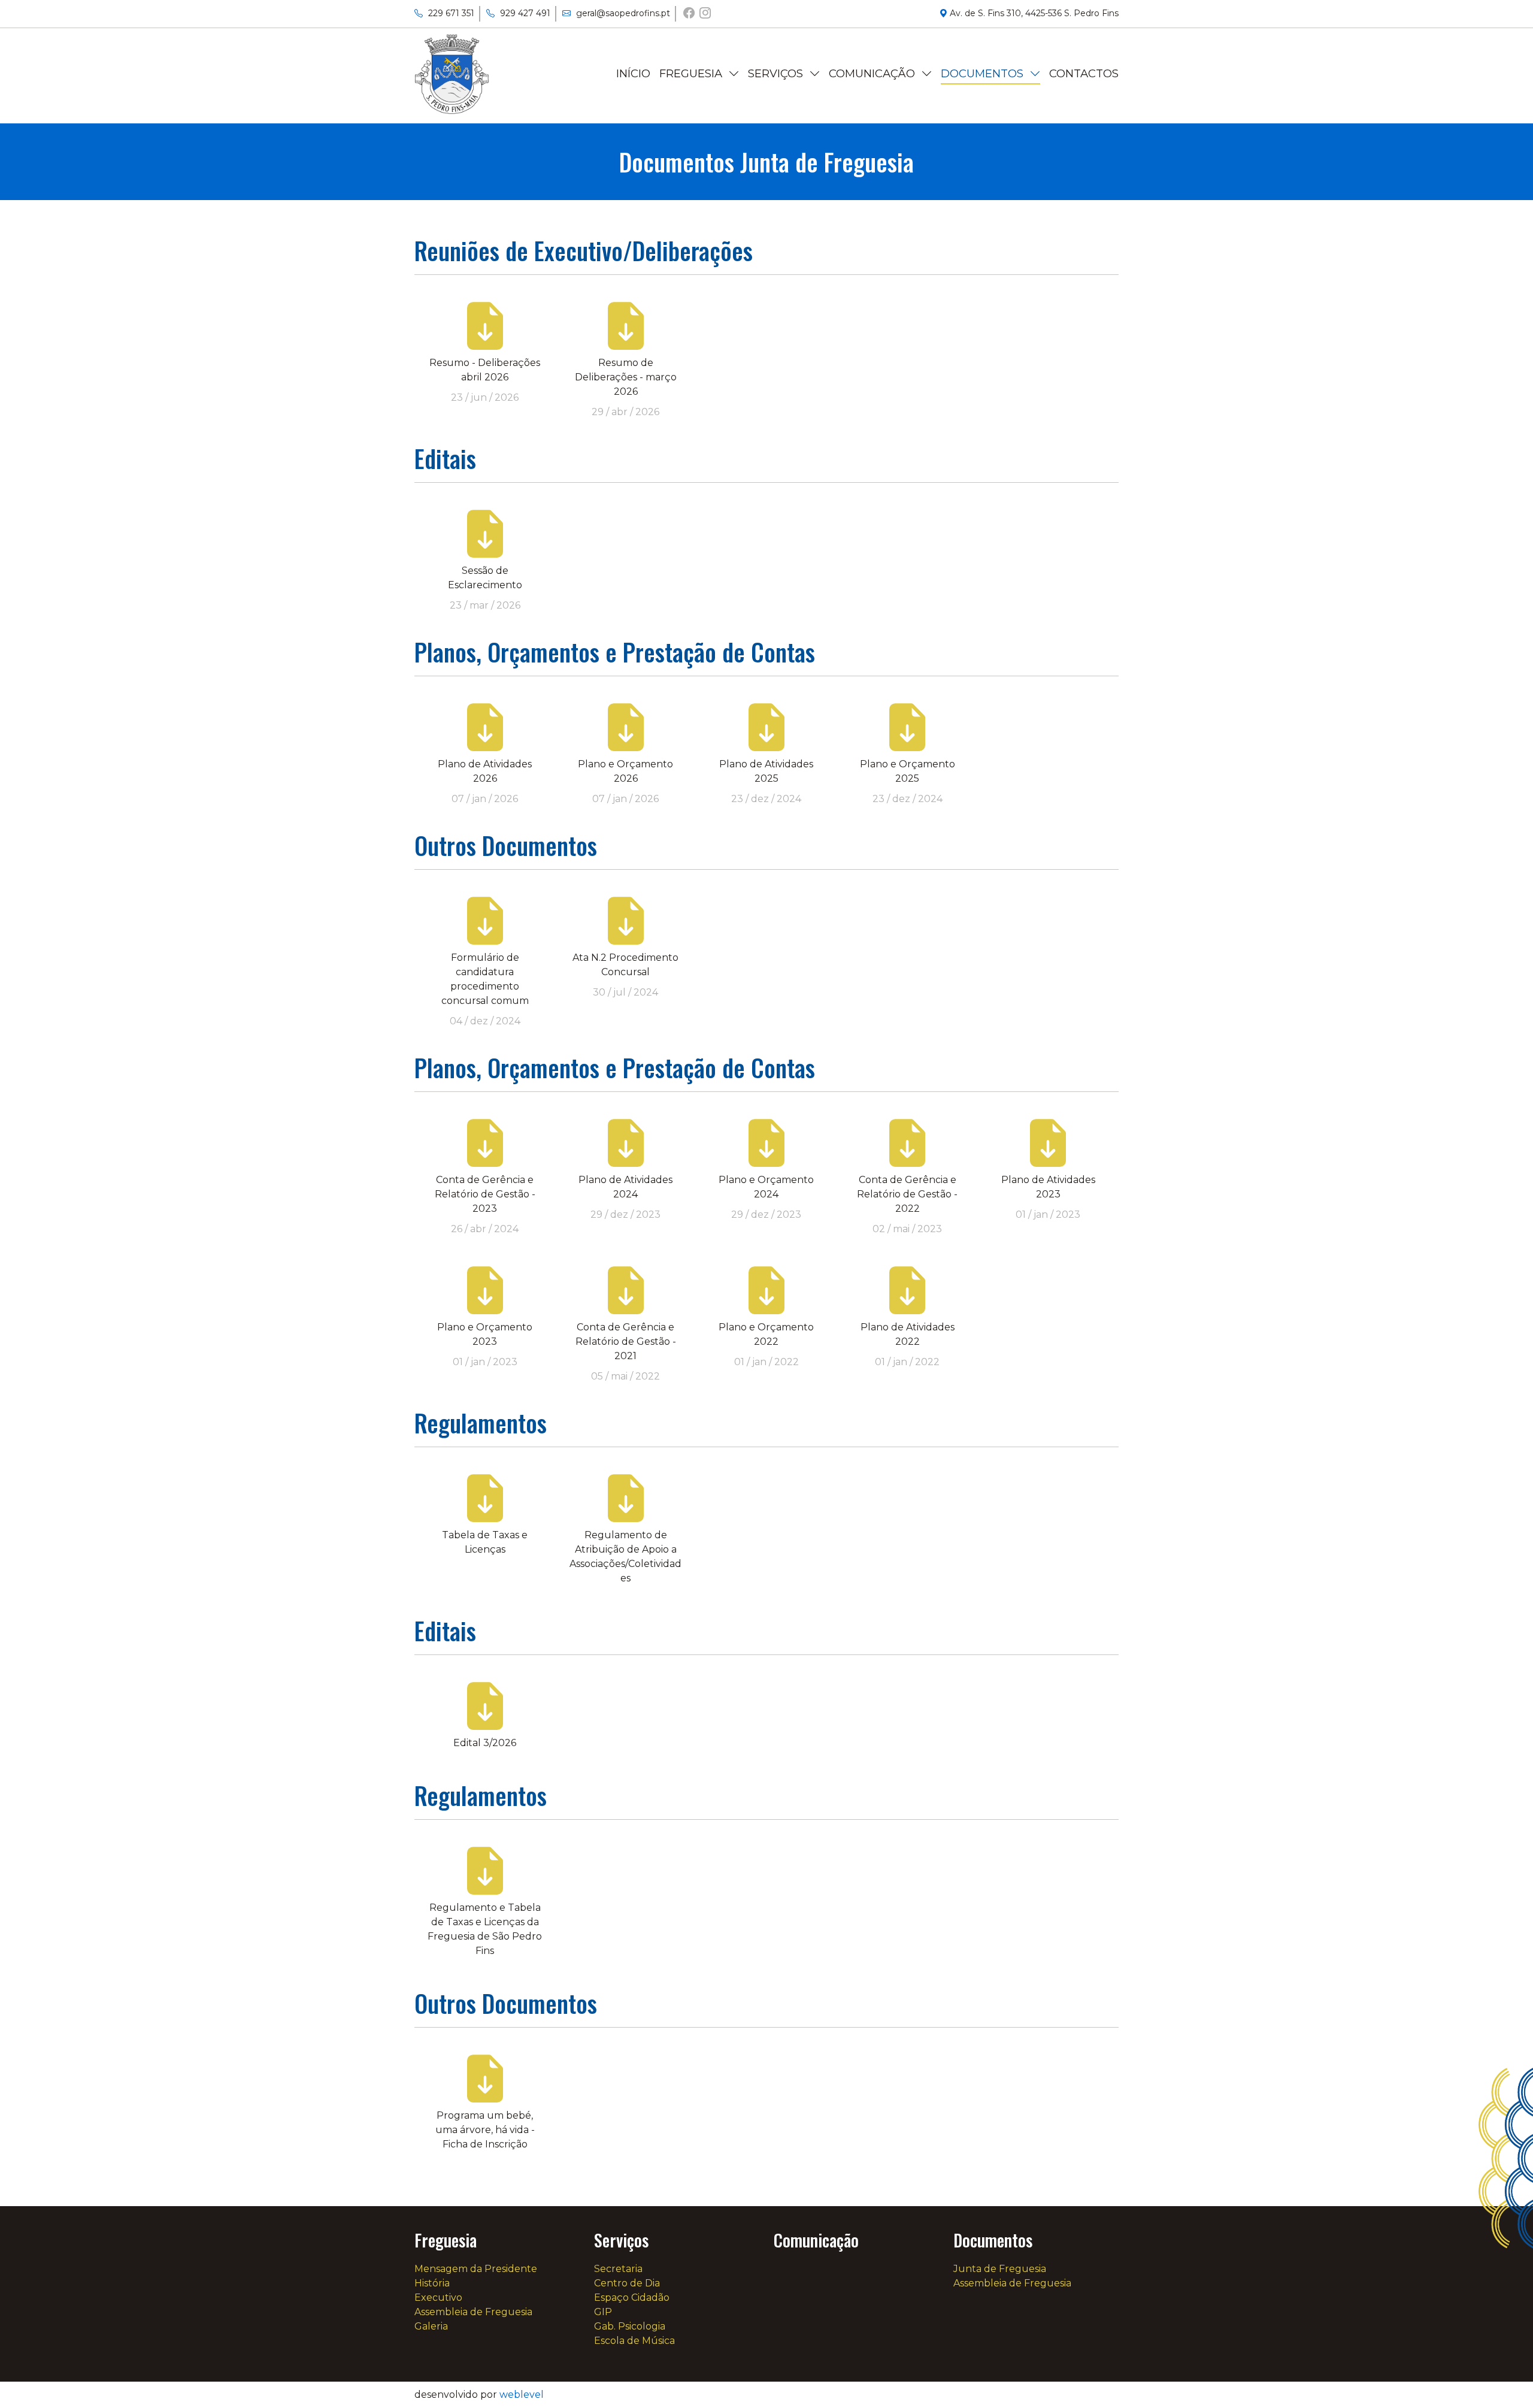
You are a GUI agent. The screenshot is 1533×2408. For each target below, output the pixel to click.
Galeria (678, 208)
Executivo (438, 2297)
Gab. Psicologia (774, 201)
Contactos (1084, 73)
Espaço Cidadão (632, 2297)
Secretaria (774, 98)
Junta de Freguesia (986, 98)
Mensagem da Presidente (695, 105)
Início (633, 73)
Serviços (777, 73)
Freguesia (692, 73)
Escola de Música (634, 2341)
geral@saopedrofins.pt (622, 13)
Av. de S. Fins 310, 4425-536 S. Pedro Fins (1033, 13)
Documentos (984, 73)
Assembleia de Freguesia (473, 2312)
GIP (603, 2312)
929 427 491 (524, 13)
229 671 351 (450, 13)
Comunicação (873, 73)
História (432, 2283)
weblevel (522, 2395)
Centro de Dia (782, 118)
